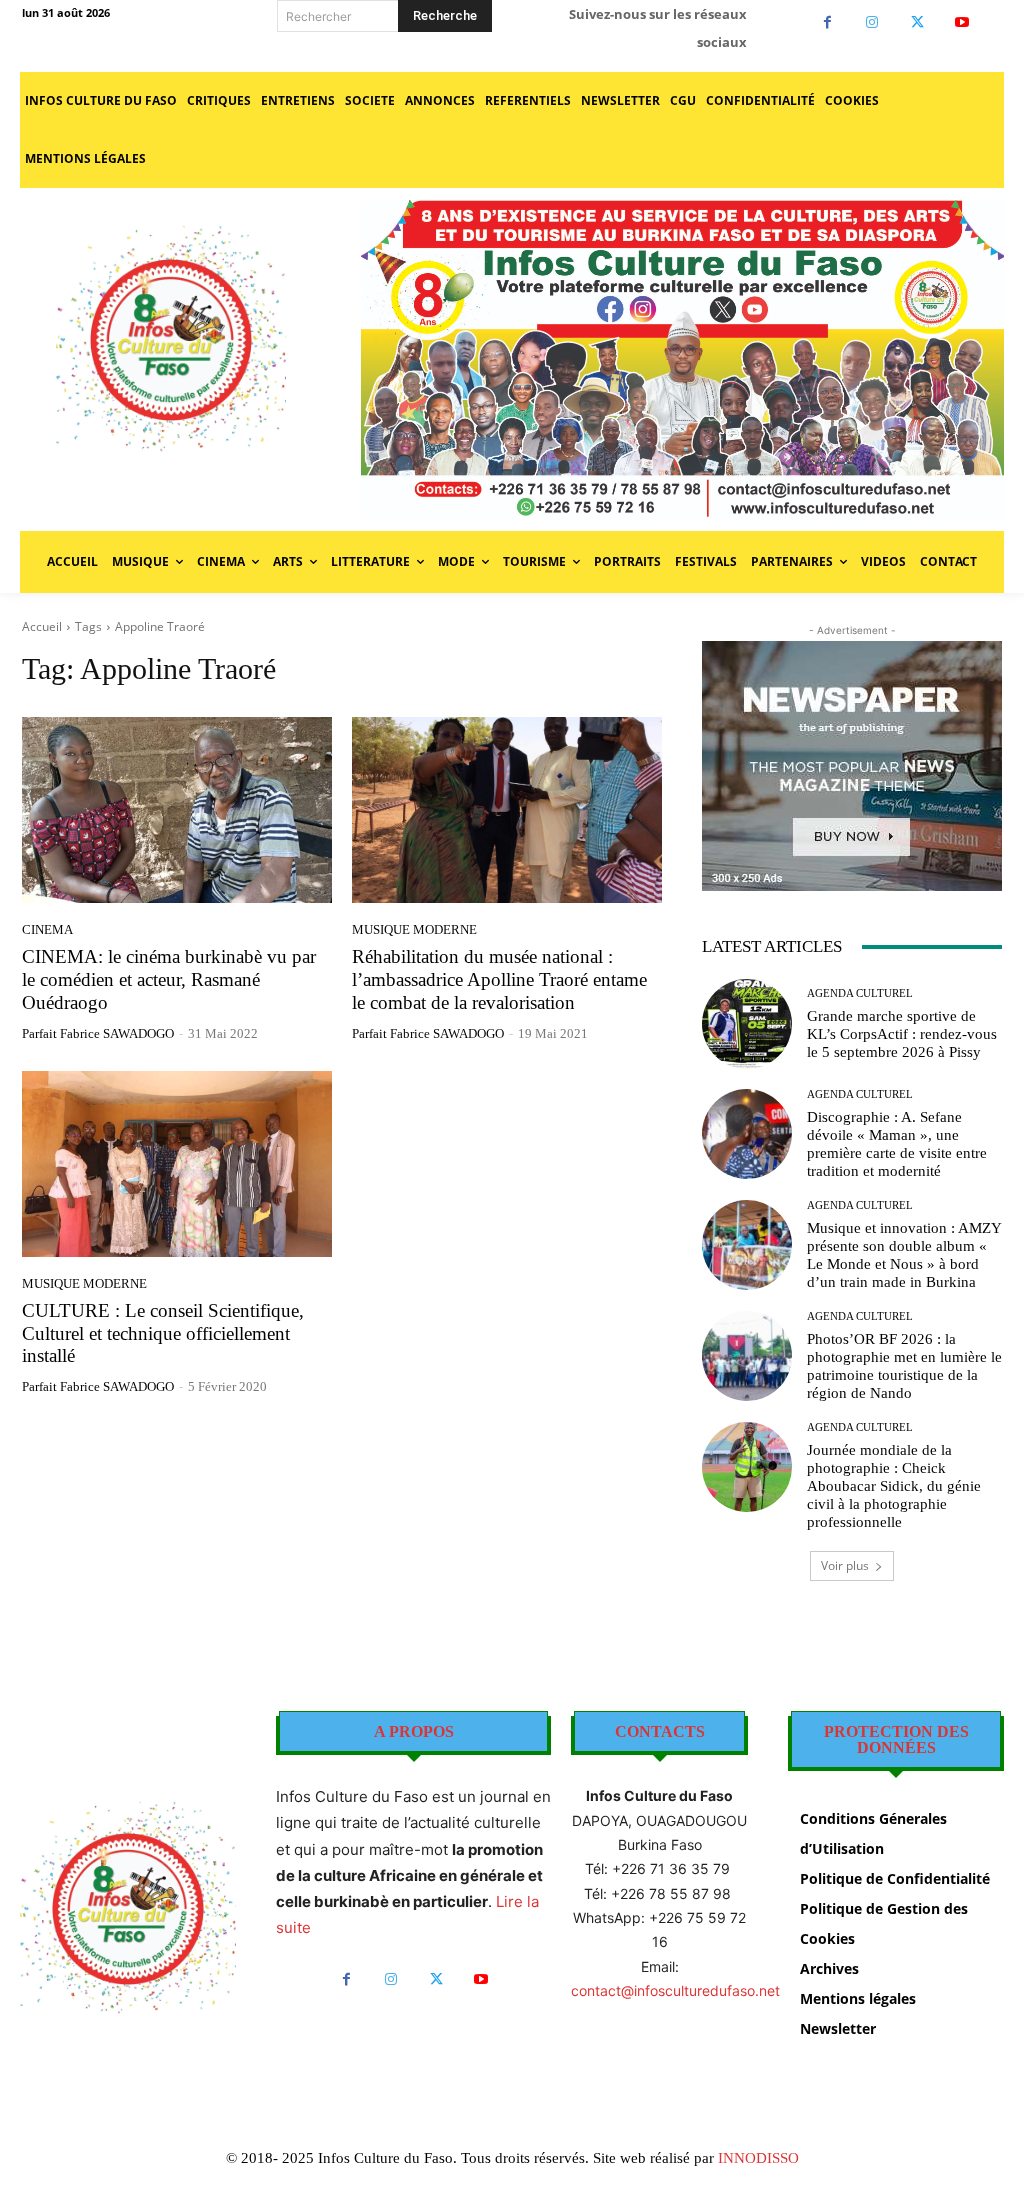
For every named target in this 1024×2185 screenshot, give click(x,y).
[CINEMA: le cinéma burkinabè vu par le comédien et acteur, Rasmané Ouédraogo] (177, 810)
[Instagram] (872, 22)
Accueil (42, 626)
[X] (917, 22)
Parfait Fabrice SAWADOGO (98, 1033)
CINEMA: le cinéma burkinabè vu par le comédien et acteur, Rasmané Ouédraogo (169, 979)
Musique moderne (414, 929)
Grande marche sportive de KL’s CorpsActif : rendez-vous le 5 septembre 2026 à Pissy (902, 1034)
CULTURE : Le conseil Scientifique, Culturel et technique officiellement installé (163, 1333)
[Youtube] (962, 22)
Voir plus (845, 1565)
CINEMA (47, 929)
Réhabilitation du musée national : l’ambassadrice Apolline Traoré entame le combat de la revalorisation (499, 979)
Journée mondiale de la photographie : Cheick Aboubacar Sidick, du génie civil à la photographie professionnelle (894, 1486)
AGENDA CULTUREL (860, 993)
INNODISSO (758, 2158)
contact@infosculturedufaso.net (675, 1990)
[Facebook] (827, 22)
